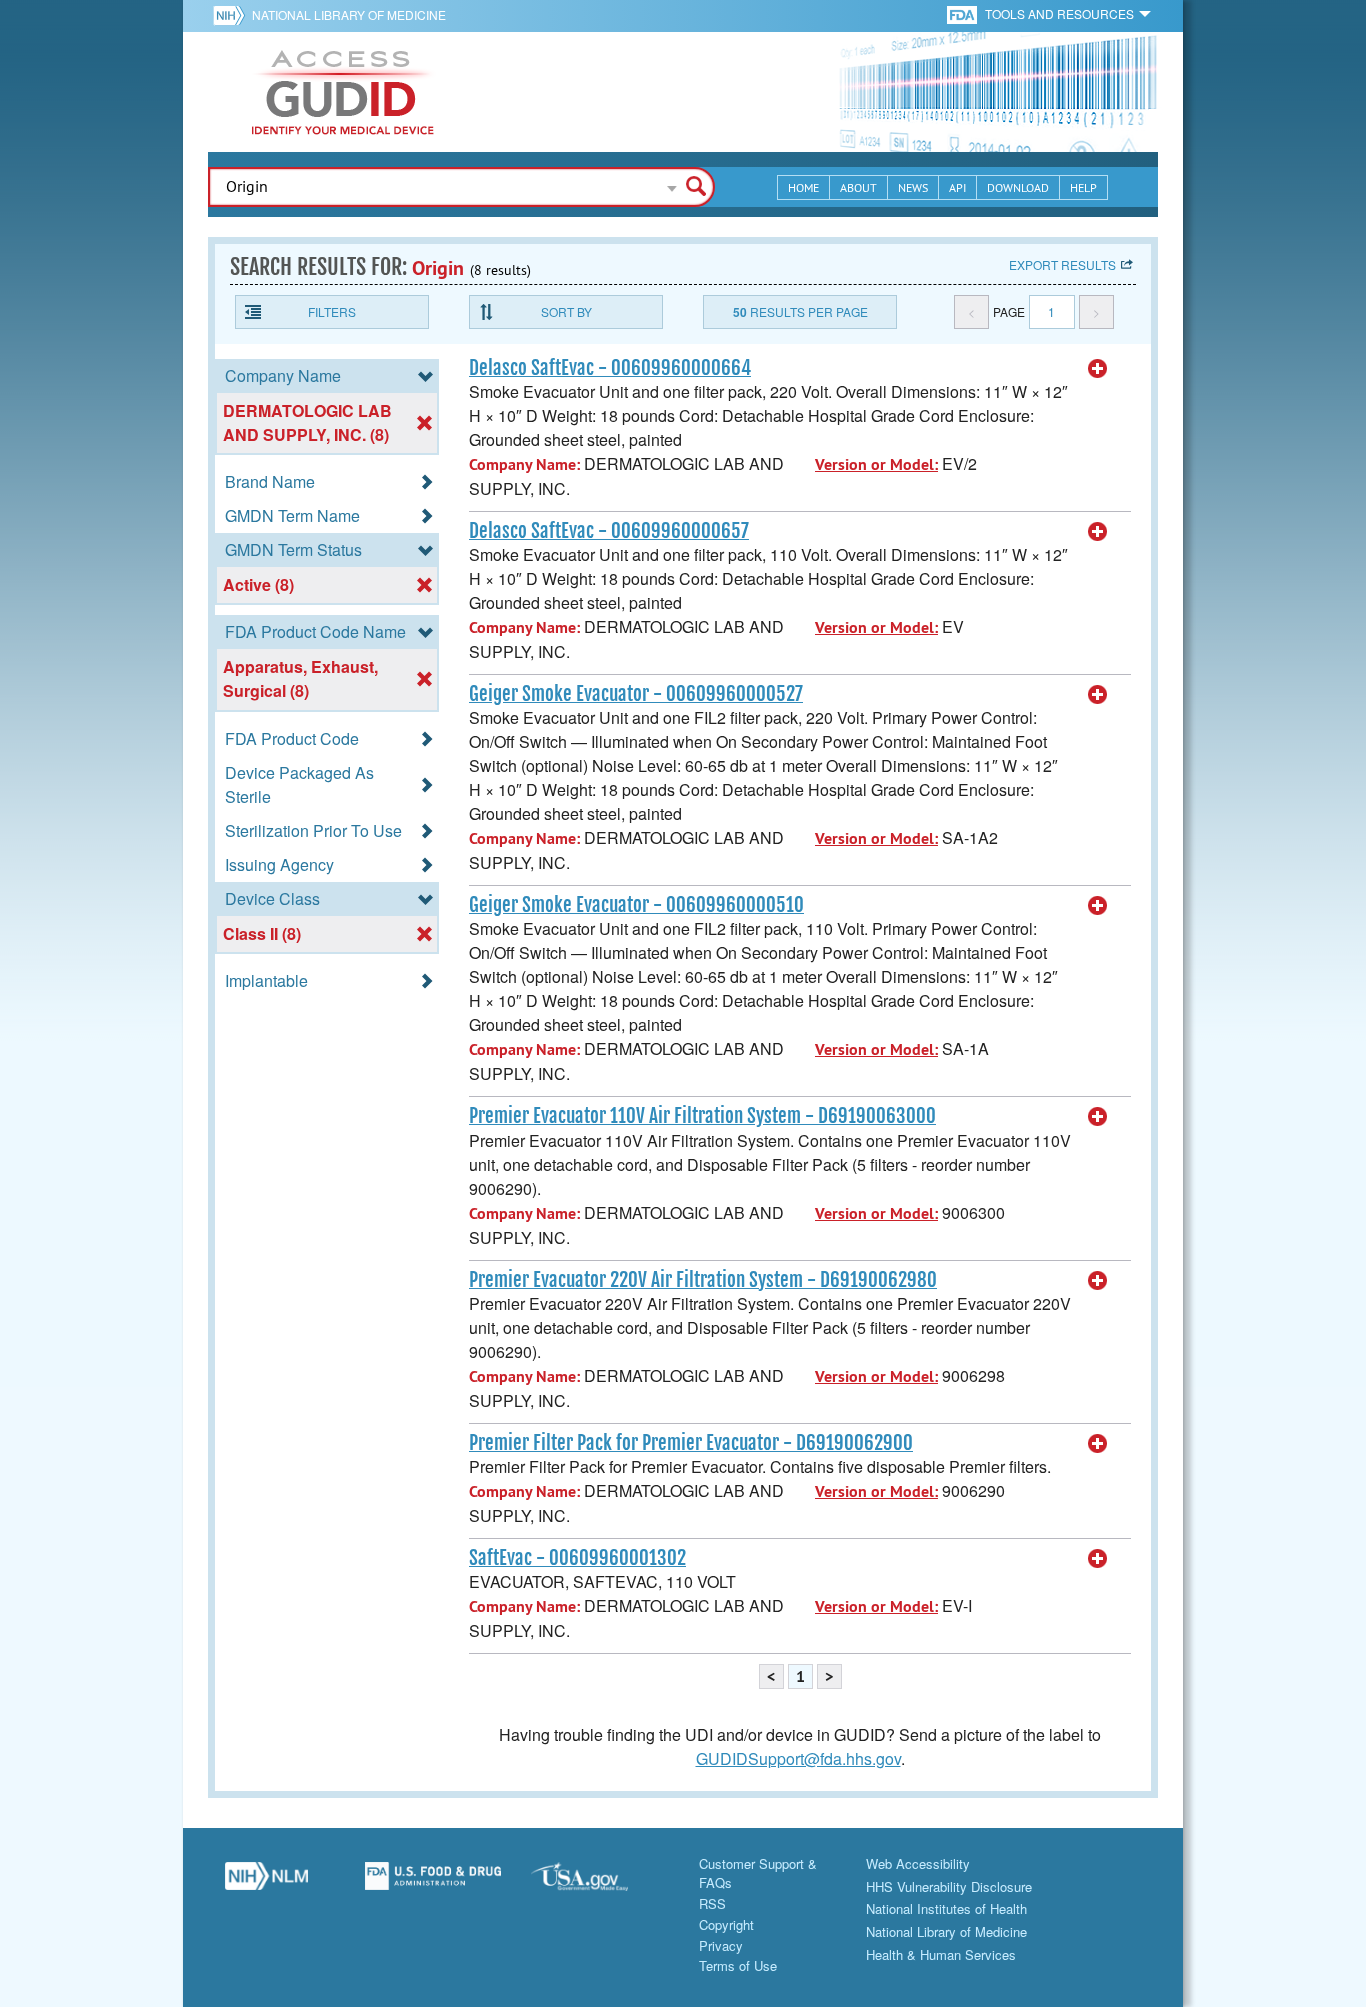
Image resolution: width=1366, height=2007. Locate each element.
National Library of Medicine (349, 14)
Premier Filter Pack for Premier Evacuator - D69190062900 (691, 1443)
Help (1083, 187)
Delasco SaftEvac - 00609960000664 (610, 368)
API (957, 187)
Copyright (726, 1924)
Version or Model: (876, 464)
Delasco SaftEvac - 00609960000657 (609, 531)
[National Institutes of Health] (232, 15)
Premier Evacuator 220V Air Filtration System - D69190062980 (703, 1280)
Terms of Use (738, 1965)
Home (803, 187)
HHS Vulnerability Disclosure (949, 1886)
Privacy (721, 1945)
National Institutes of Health (946, 1908)
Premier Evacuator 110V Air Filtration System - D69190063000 (702, 1116)
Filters (332, 311)
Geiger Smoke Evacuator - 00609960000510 (636, 905)
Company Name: (524, 464)
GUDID (343, 92)
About (858, 187)
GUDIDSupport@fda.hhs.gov (798, 1758)
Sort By (566, 311)
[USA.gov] (599, 1884)
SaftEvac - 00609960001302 (577, 1558)
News (913, 187)
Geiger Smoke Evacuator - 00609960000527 (636, 694)
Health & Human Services (941, 1954)
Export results (1062, 264)
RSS (712, 1903)
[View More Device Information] (1098, 369)
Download (1018, 187)
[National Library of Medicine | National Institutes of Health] (266, 1884)
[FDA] (963, 13)
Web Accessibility (918, 1863)
